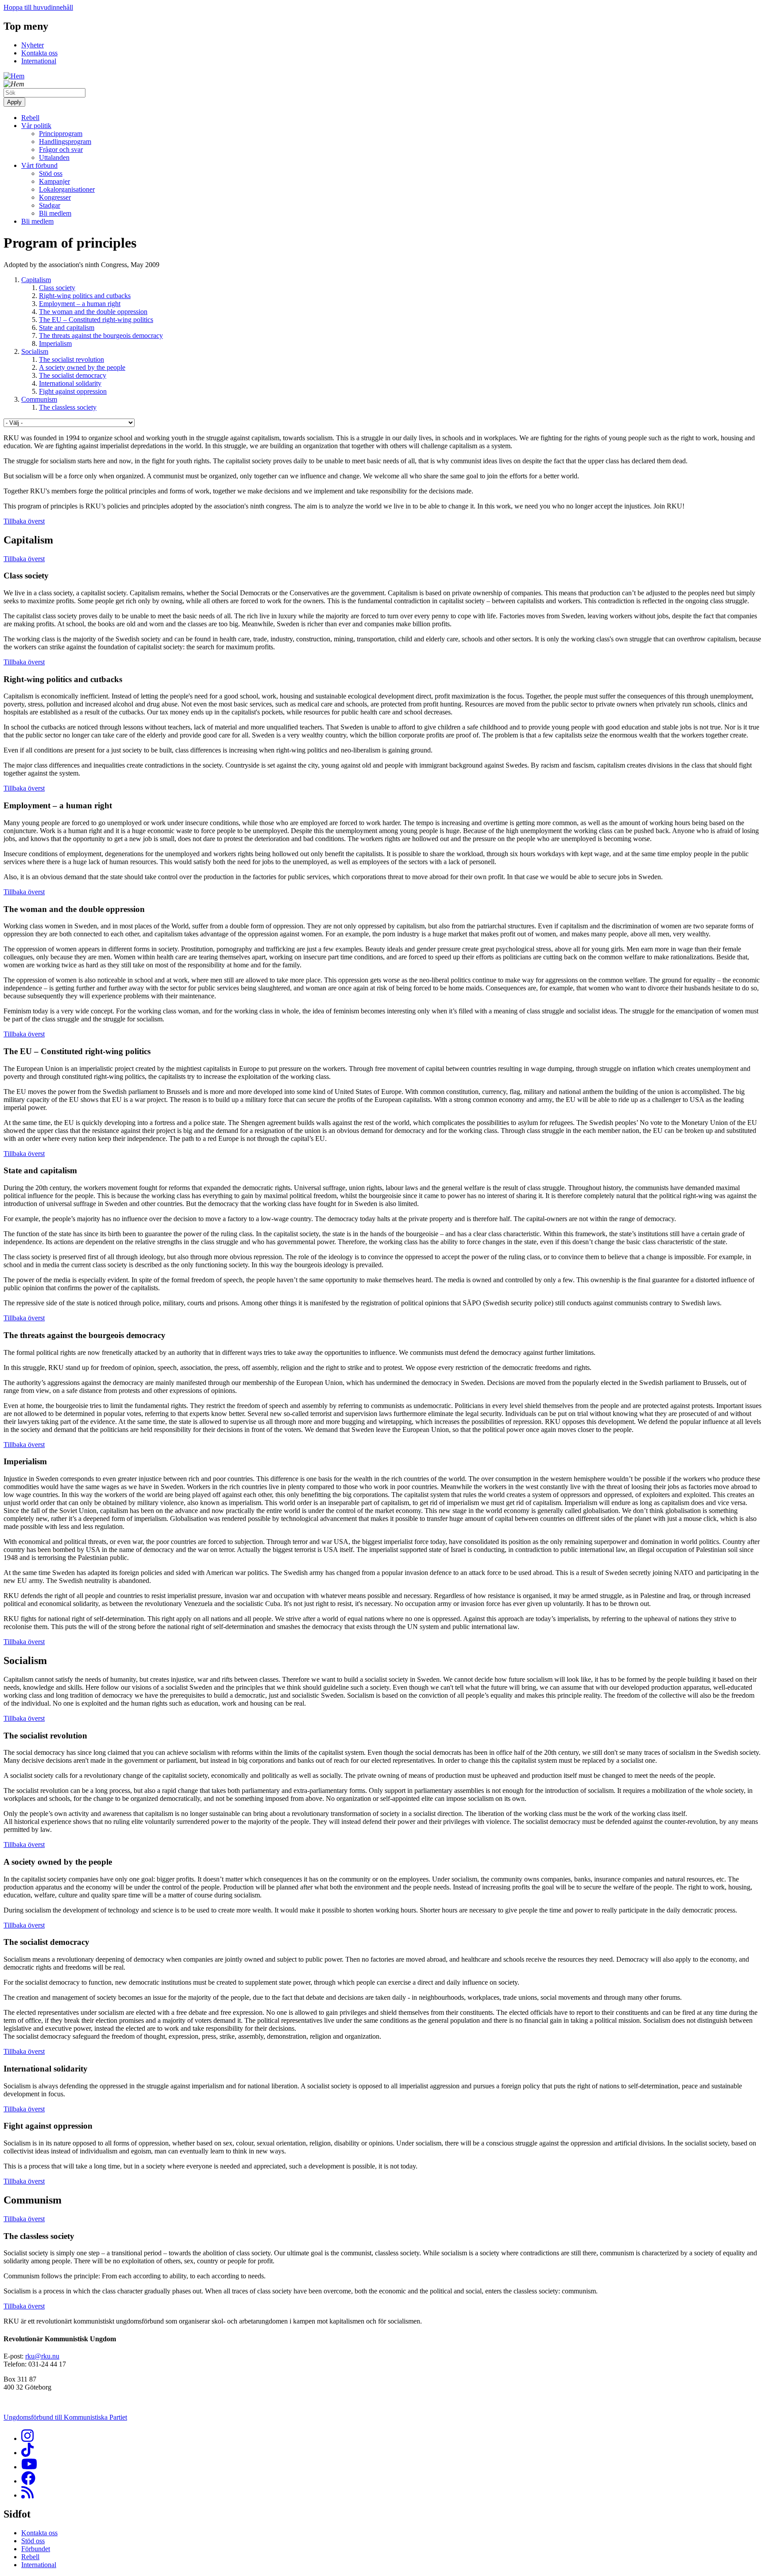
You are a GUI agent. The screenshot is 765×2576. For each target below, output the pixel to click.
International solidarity (70, 383)
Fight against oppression (73, 391)
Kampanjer (54, 181)
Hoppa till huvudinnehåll (38, 7)
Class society (57, 288)
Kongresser (55, 197)
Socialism (35, 351)
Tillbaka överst (24, 521)
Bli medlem (55, 213)
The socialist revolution (71, 359)
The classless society (68, 407)
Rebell (30, 118)
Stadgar (50, 205)
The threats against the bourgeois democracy (101, 336)
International (39, 61)
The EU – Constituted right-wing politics (96, 320)
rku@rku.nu (42, 2356)
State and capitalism (67, 328)
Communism (39, 399)
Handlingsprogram (65, 142)
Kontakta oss (39, 53)
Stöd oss (51, 173)
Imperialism (55, 343)
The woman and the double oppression (93, 312)
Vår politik (36, 126)
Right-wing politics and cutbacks (85, 296)
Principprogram (61, 134)
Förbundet (36, 2549)
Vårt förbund (39, 165)
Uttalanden (54, 157)
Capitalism (36, 280)
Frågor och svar (61, 149)
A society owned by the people (82, 367)
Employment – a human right (80, 304)
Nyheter (33, 45)
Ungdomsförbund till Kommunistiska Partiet (65, 2417)
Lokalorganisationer (67, 189)
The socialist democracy (73, 375)
